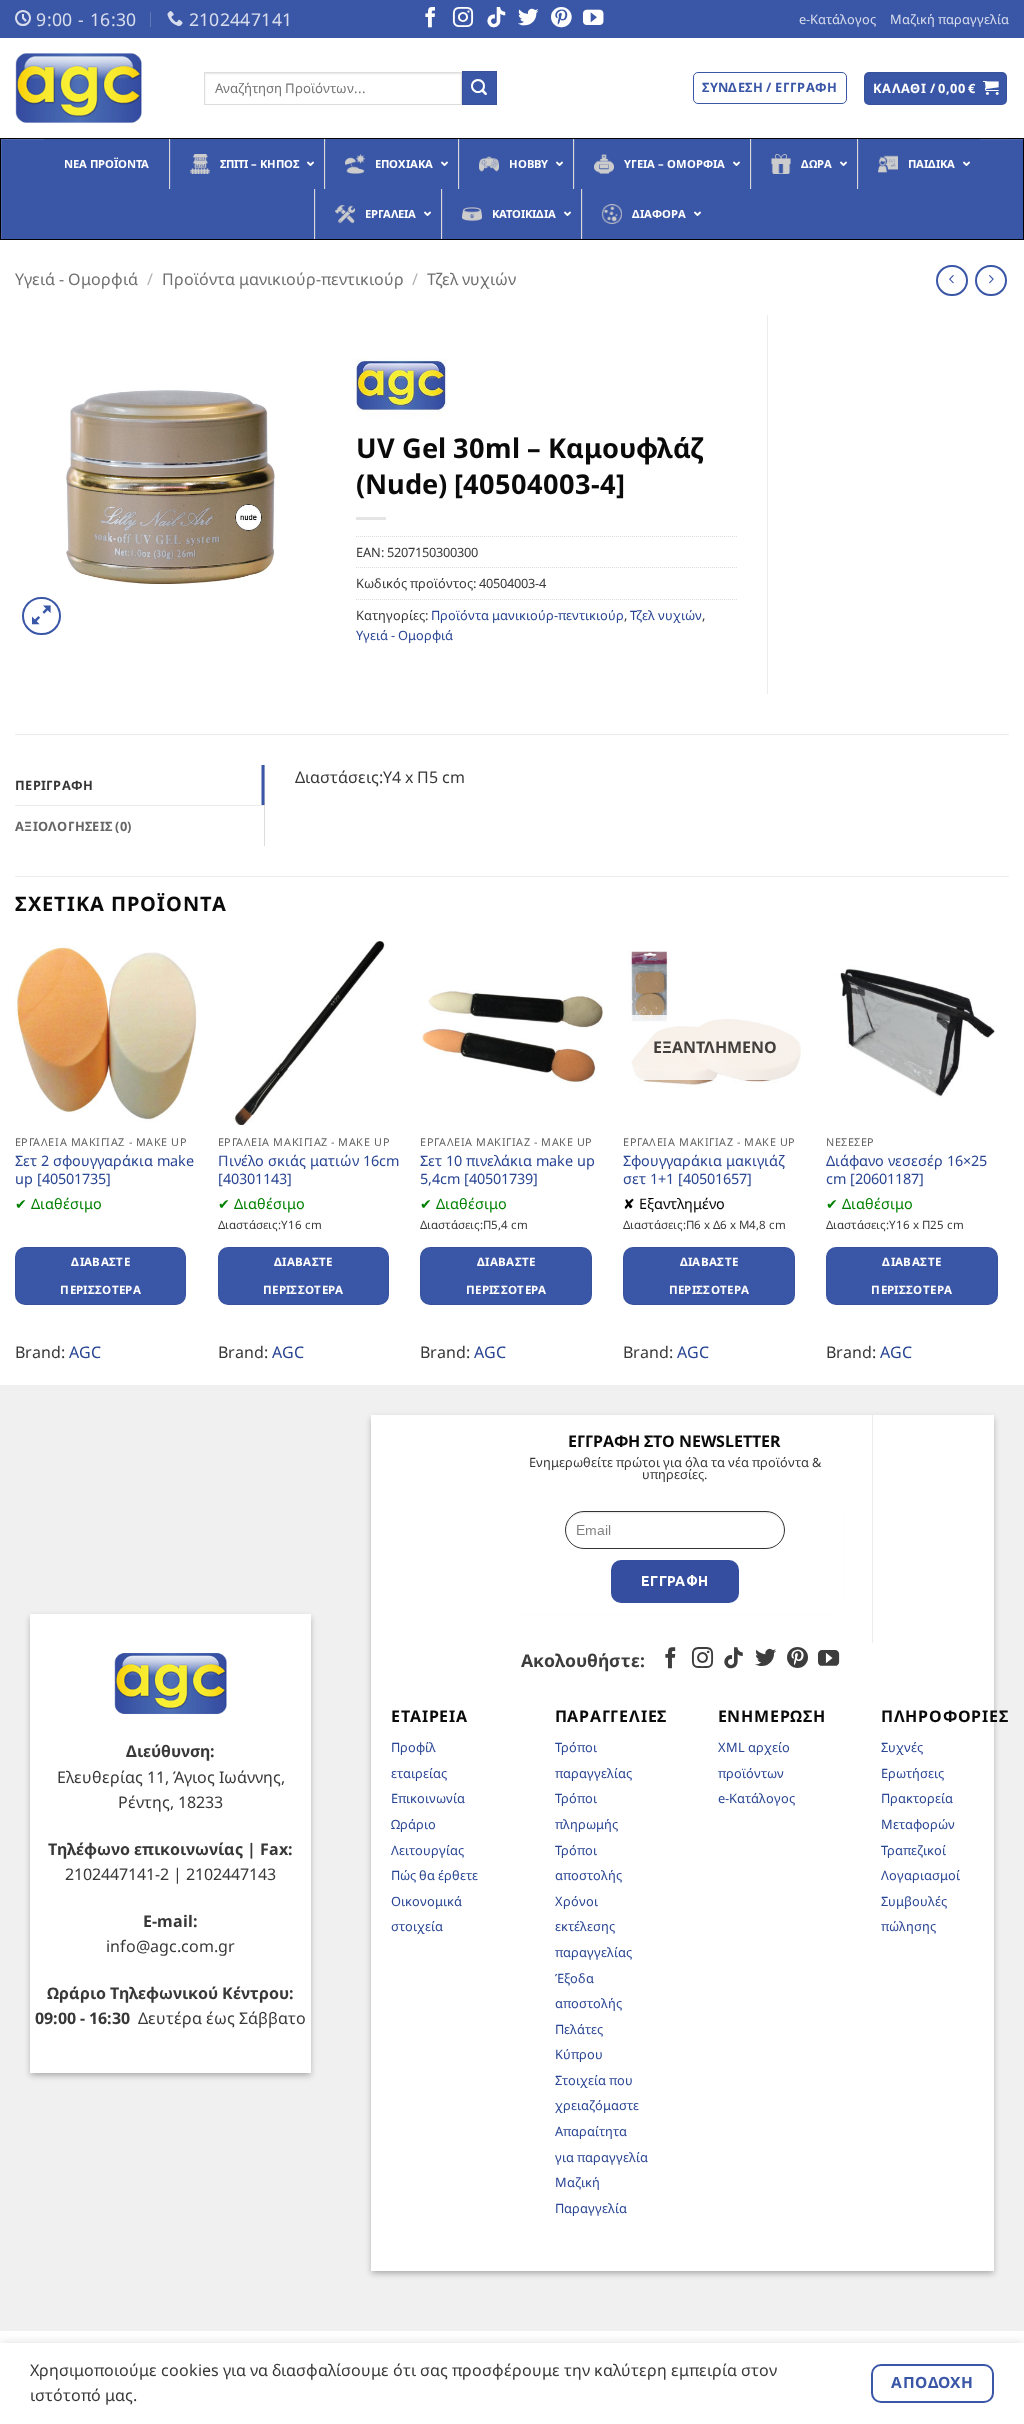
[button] (936, 88)
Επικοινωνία (428, 1798)
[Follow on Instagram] (463, 19)
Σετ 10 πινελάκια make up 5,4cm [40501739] (507, 1170)
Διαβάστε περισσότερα (100, 1275)
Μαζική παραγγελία (949, 19)
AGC (85, 1352)
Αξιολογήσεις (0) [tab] (73, 826)
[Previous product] (990, 280)
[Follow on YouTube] (593, 19)
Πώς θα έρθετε (434, 1875)
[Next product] (951, 280)
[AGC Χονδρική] (94, 88)
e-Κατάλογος (837, 19)
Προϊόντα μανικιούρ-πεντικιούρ (283, 279)
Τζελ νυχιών (471, 279)
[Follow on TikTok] (496, 19)
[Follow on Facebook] (430, 19)
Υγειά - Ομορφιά (76, 279)
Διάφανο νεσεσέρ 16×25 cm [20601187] (906, 1170)
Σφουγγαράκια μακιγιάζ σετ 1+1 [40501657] (704, 1170)
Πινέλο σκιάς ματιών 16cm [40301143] (308, 1170)
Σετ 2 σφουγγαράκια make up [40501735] (104, 1170)
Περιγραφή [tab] (54, 785)
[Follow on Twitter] (528, 19)
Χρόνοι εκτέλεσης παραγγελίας (593, 1926)
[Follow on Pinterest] (561, 19)
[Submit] (479, 88)
